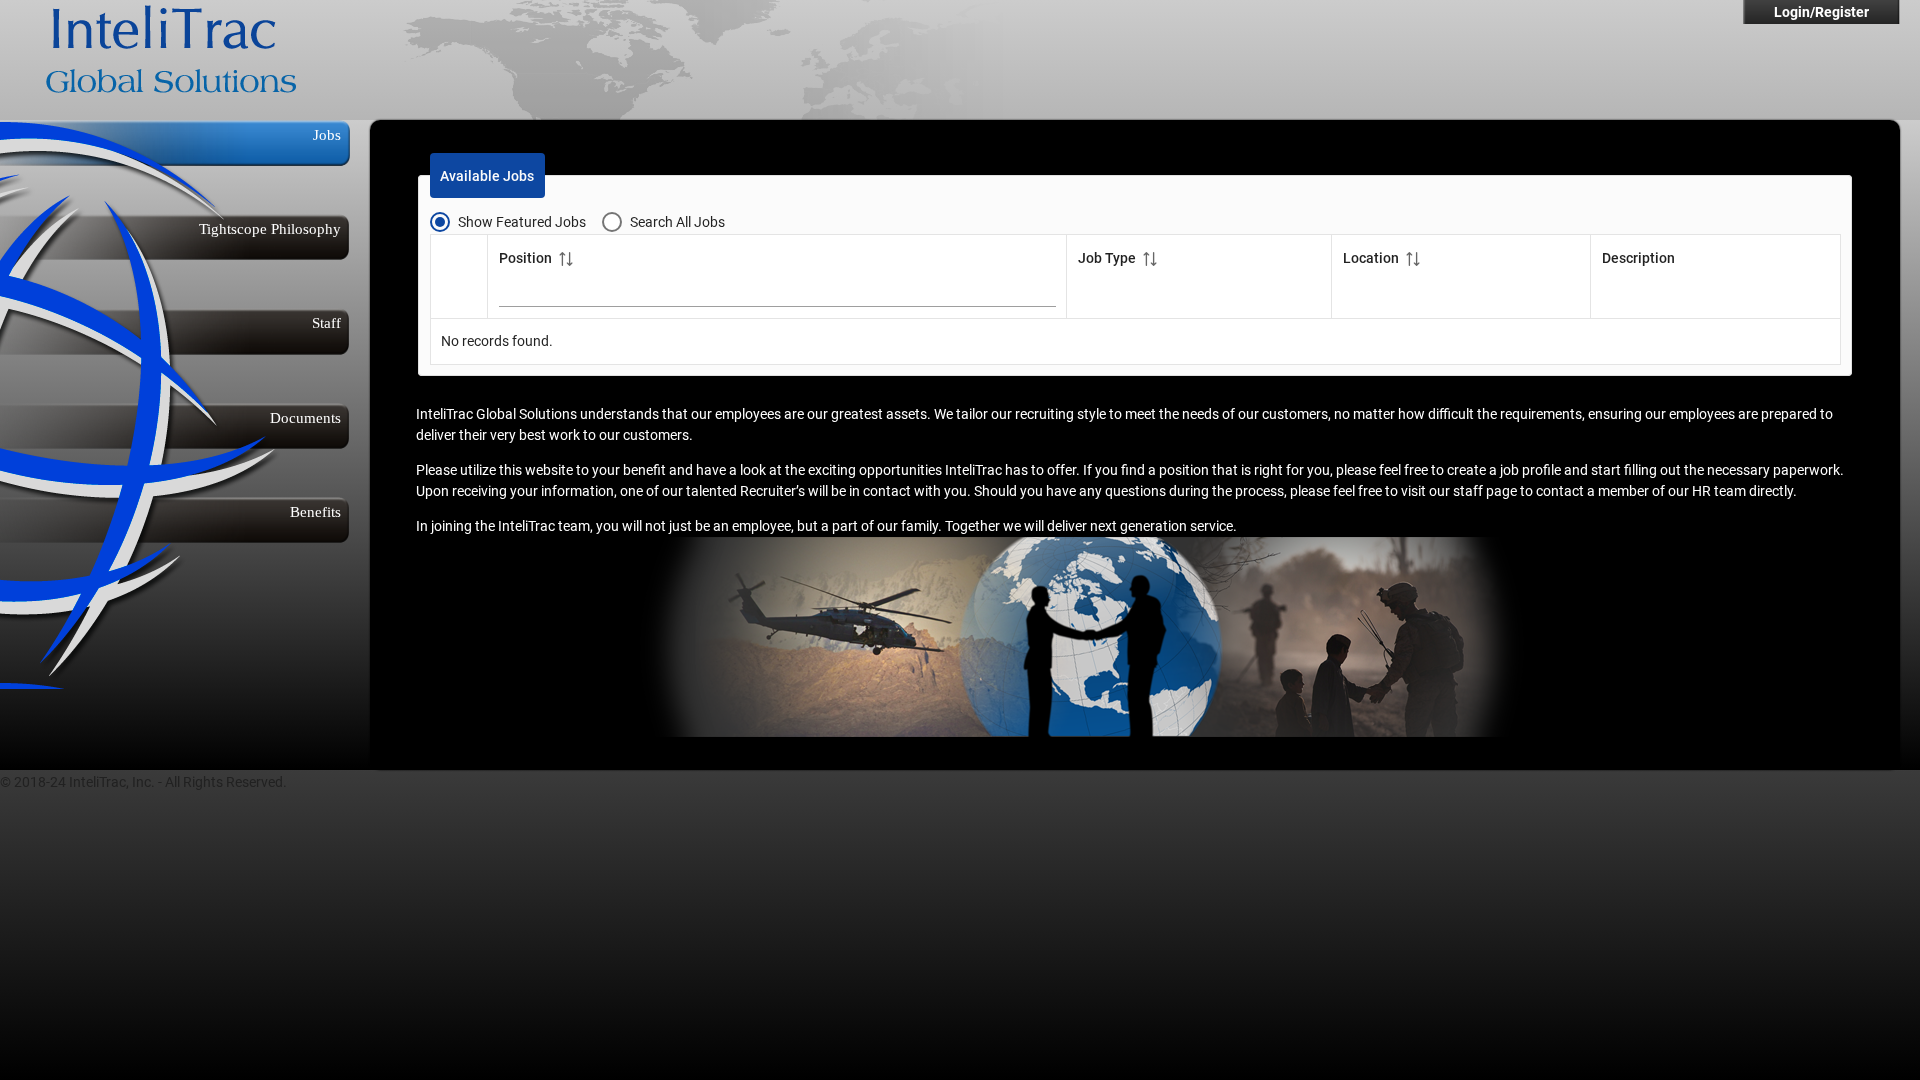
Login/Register (1821, 12)
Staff (326, 322)
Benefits (315, 511)
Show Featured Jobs (522, 222)
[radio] (516, 221)
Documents (305, 417)
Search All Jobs (677, 222)
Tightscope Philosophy (270, 228)
